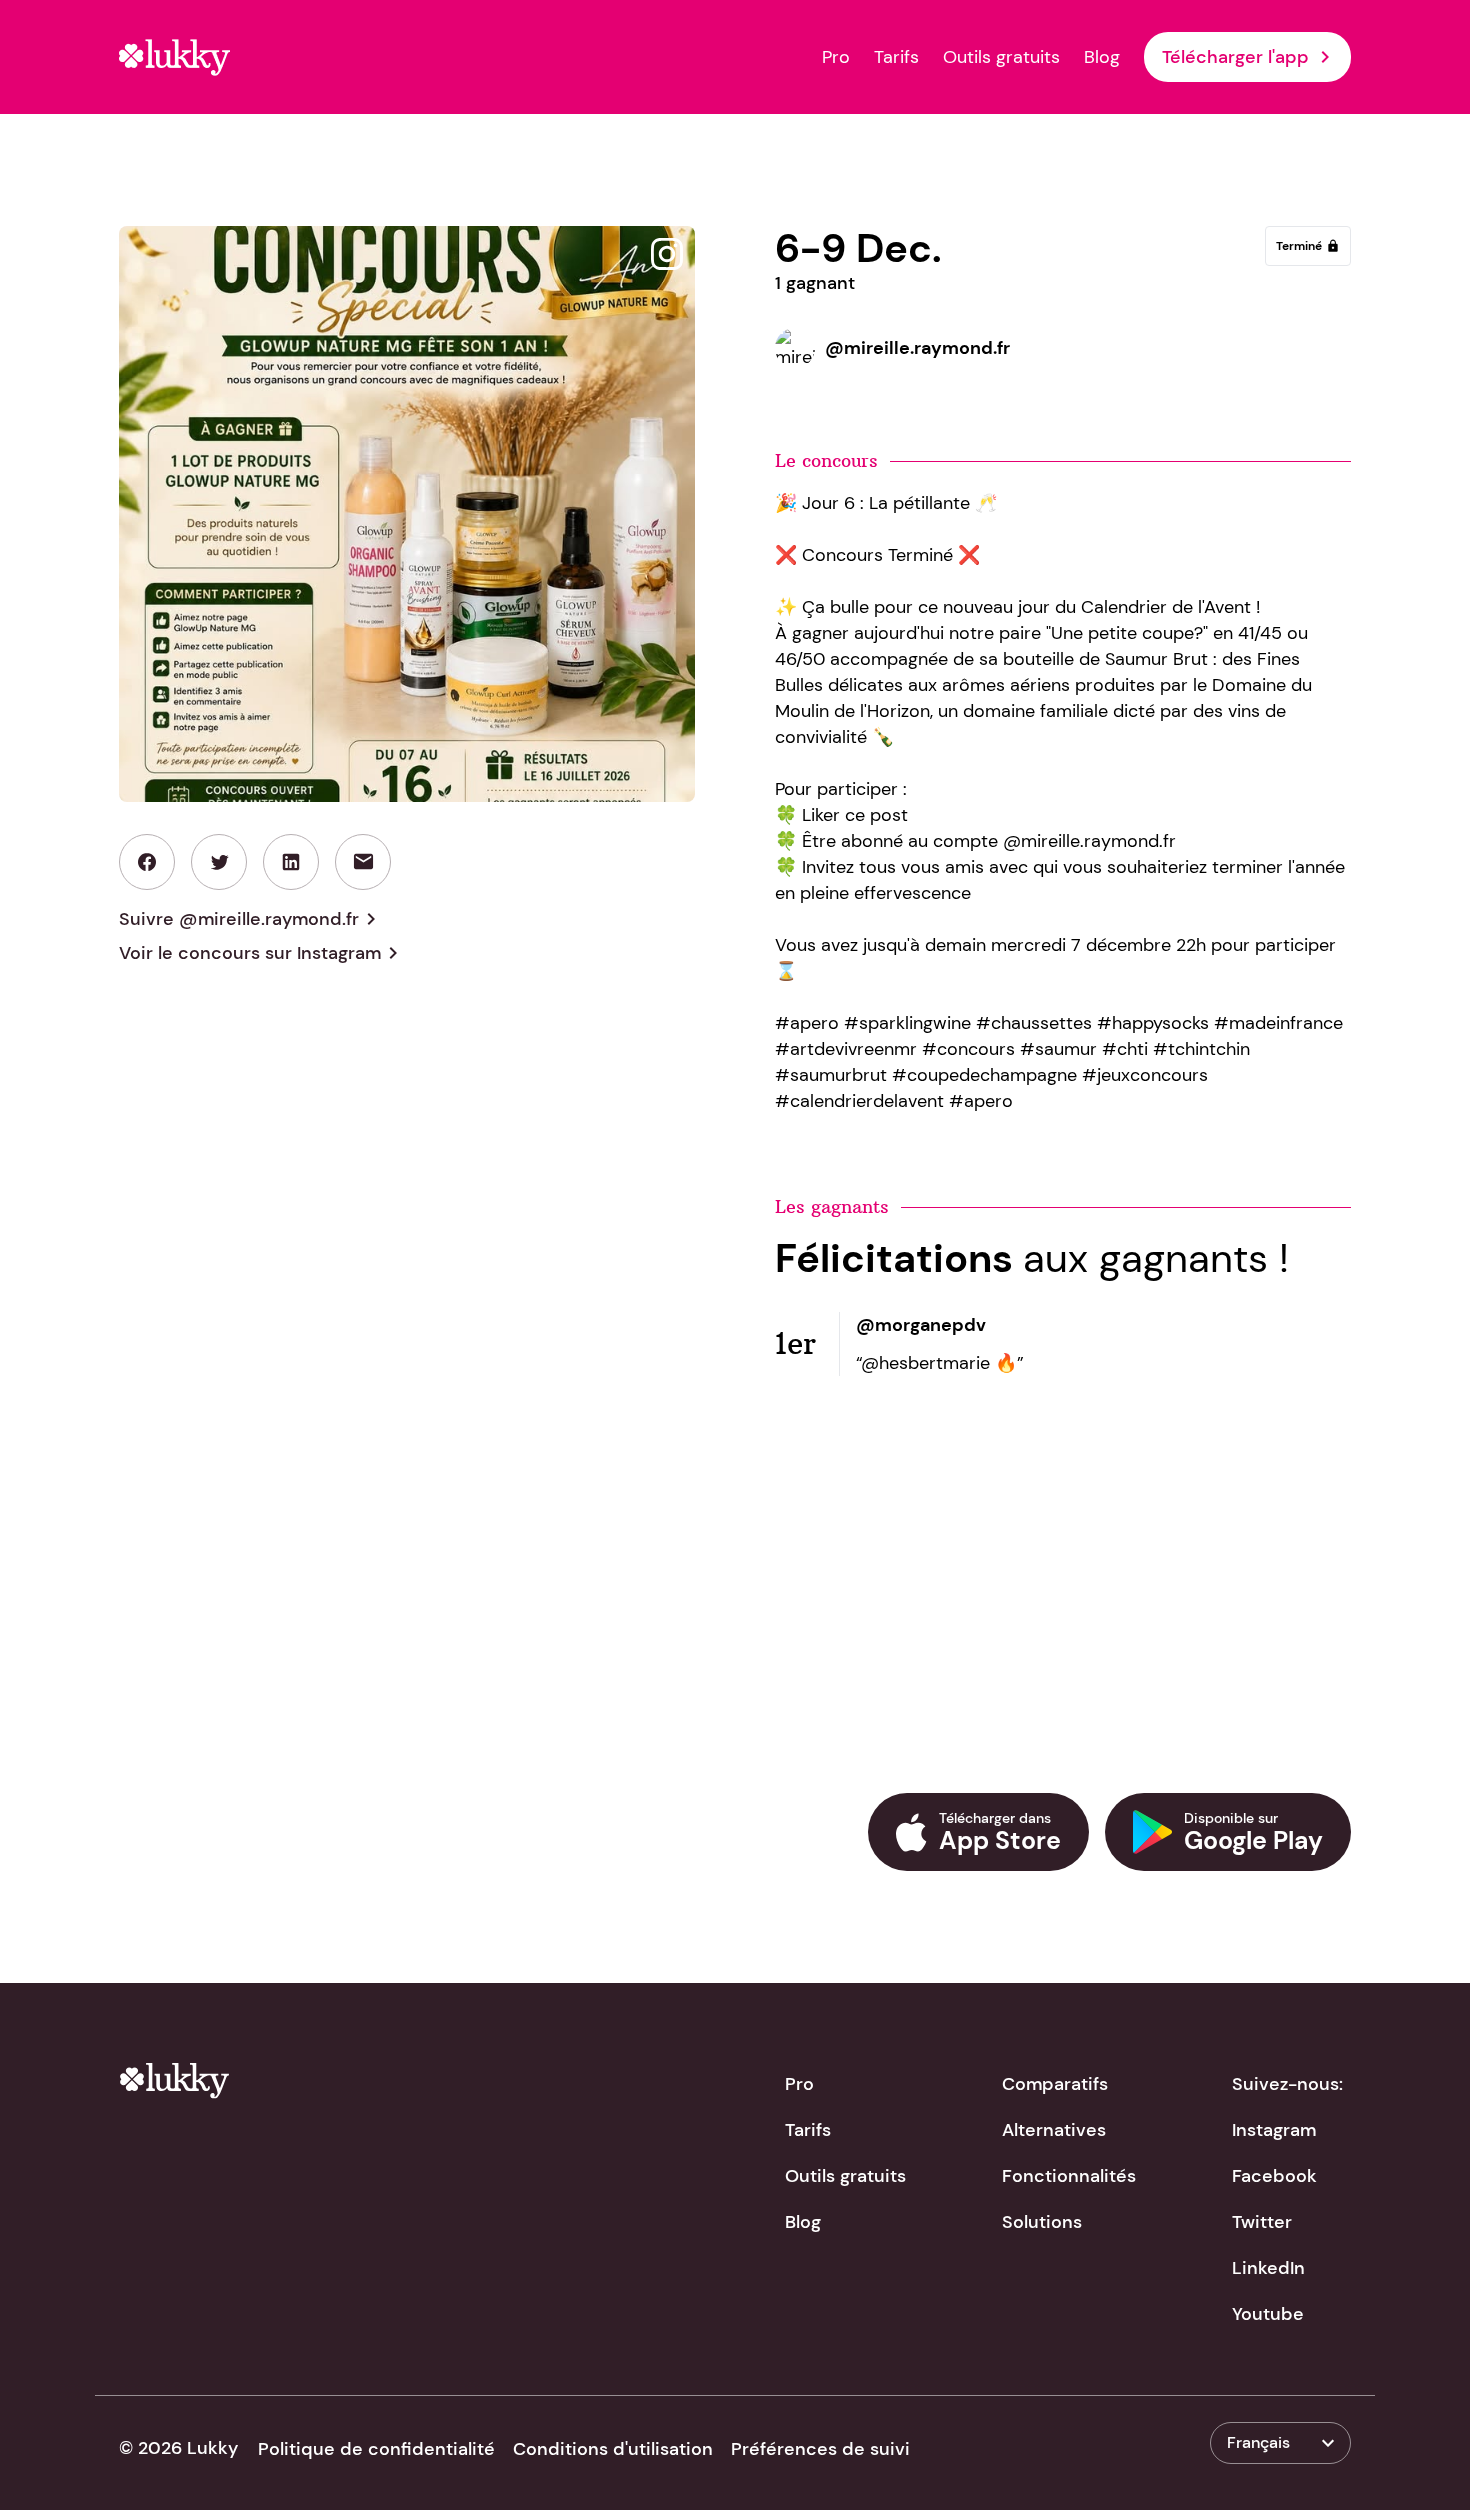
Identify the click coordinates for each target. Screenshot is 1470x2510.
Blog (1102, 57)
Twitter (1262, 2222)
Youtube (1268, 2314)
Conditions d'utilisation (613, 2449)
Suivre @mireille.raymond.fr (251, 919)
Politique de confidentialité (376, 2449)
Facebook (1274, 2176)
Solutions (1042, 2222)
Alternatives (1054, 2130)
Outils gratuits (1001, 57)
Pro (836, 57)
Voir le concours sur (262, 953)
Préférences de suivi (820, 2449)
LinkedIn (1268, 2268)
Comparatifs (1055, 2084)
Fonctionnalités (1069, 2176)
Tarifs (896, 57)
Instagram (1274, 2130)
